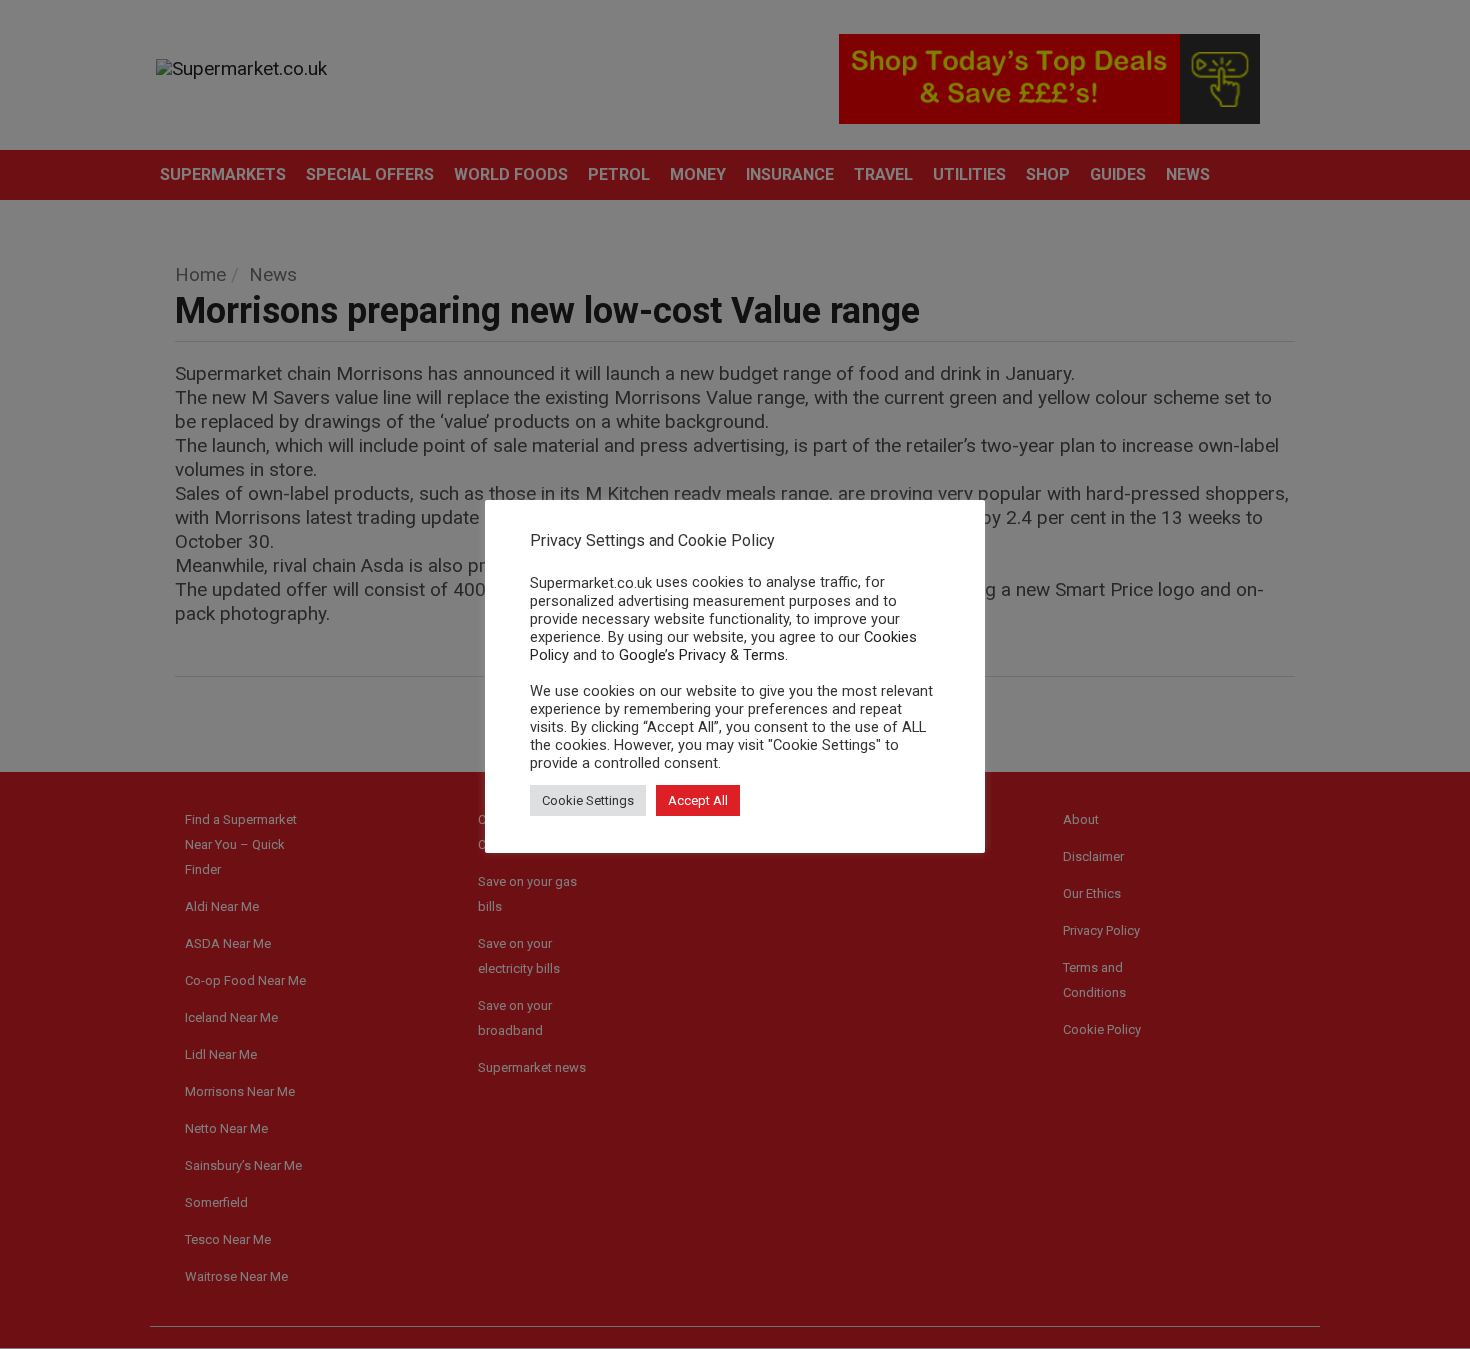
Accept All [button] (698, 800)
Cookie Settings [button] (588, 800)
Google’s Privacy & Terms (702, 655)
